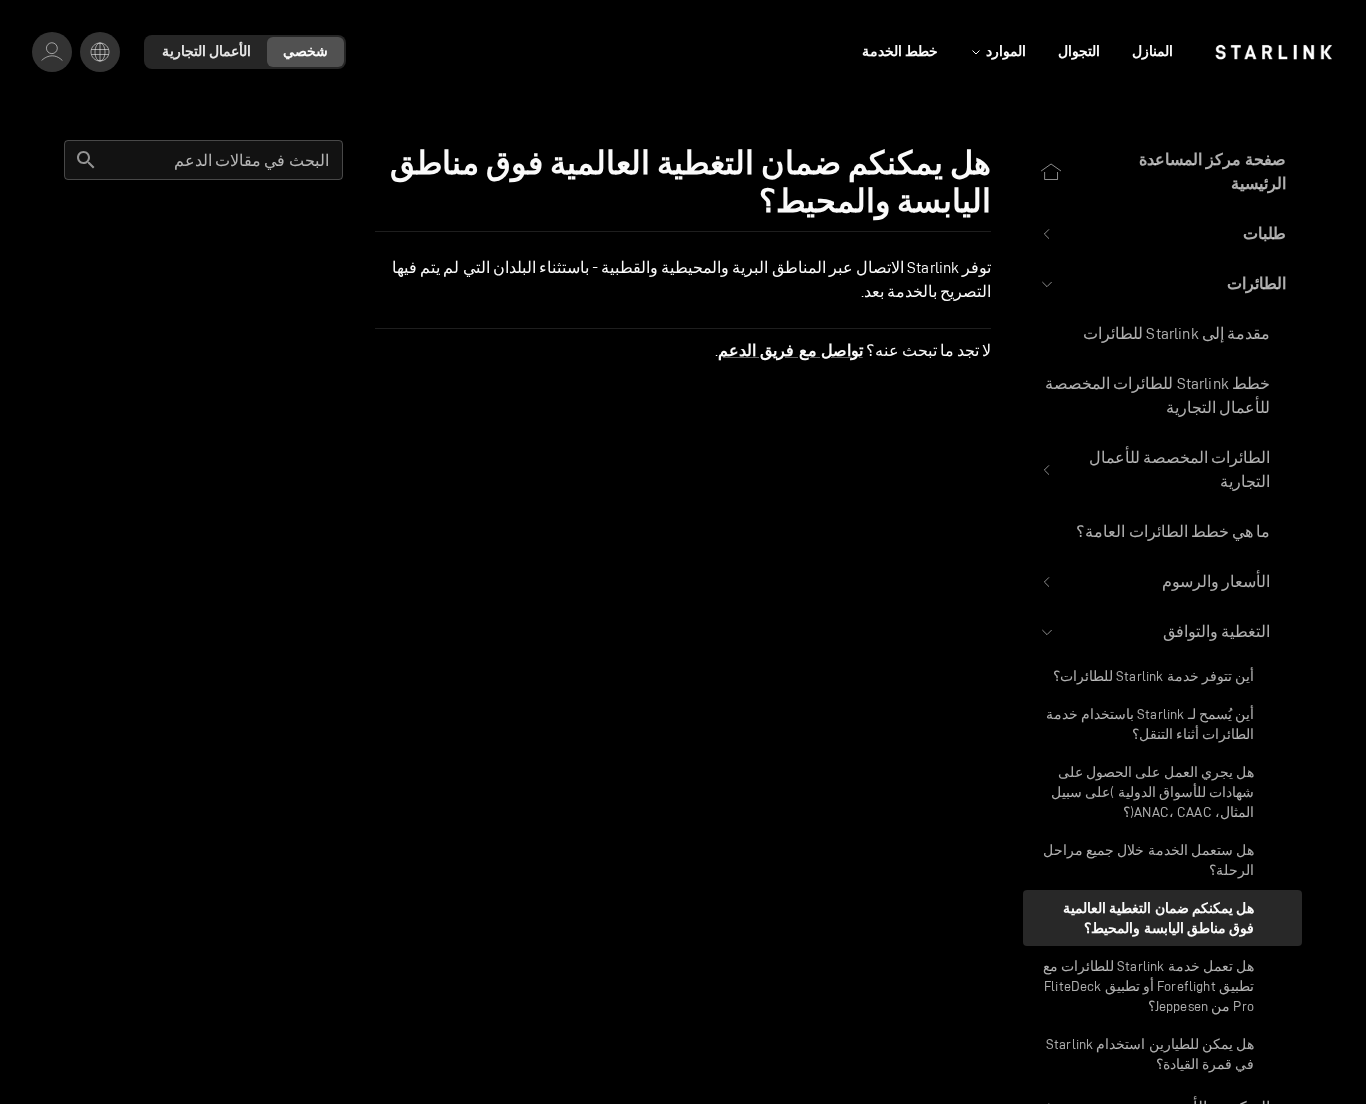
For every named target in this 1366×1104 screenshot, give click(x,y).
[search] (86, 160)
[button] (1162, 234)
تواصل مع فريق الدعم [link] (790, 351)
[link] (1273, 52)
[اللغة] (100, 52)
